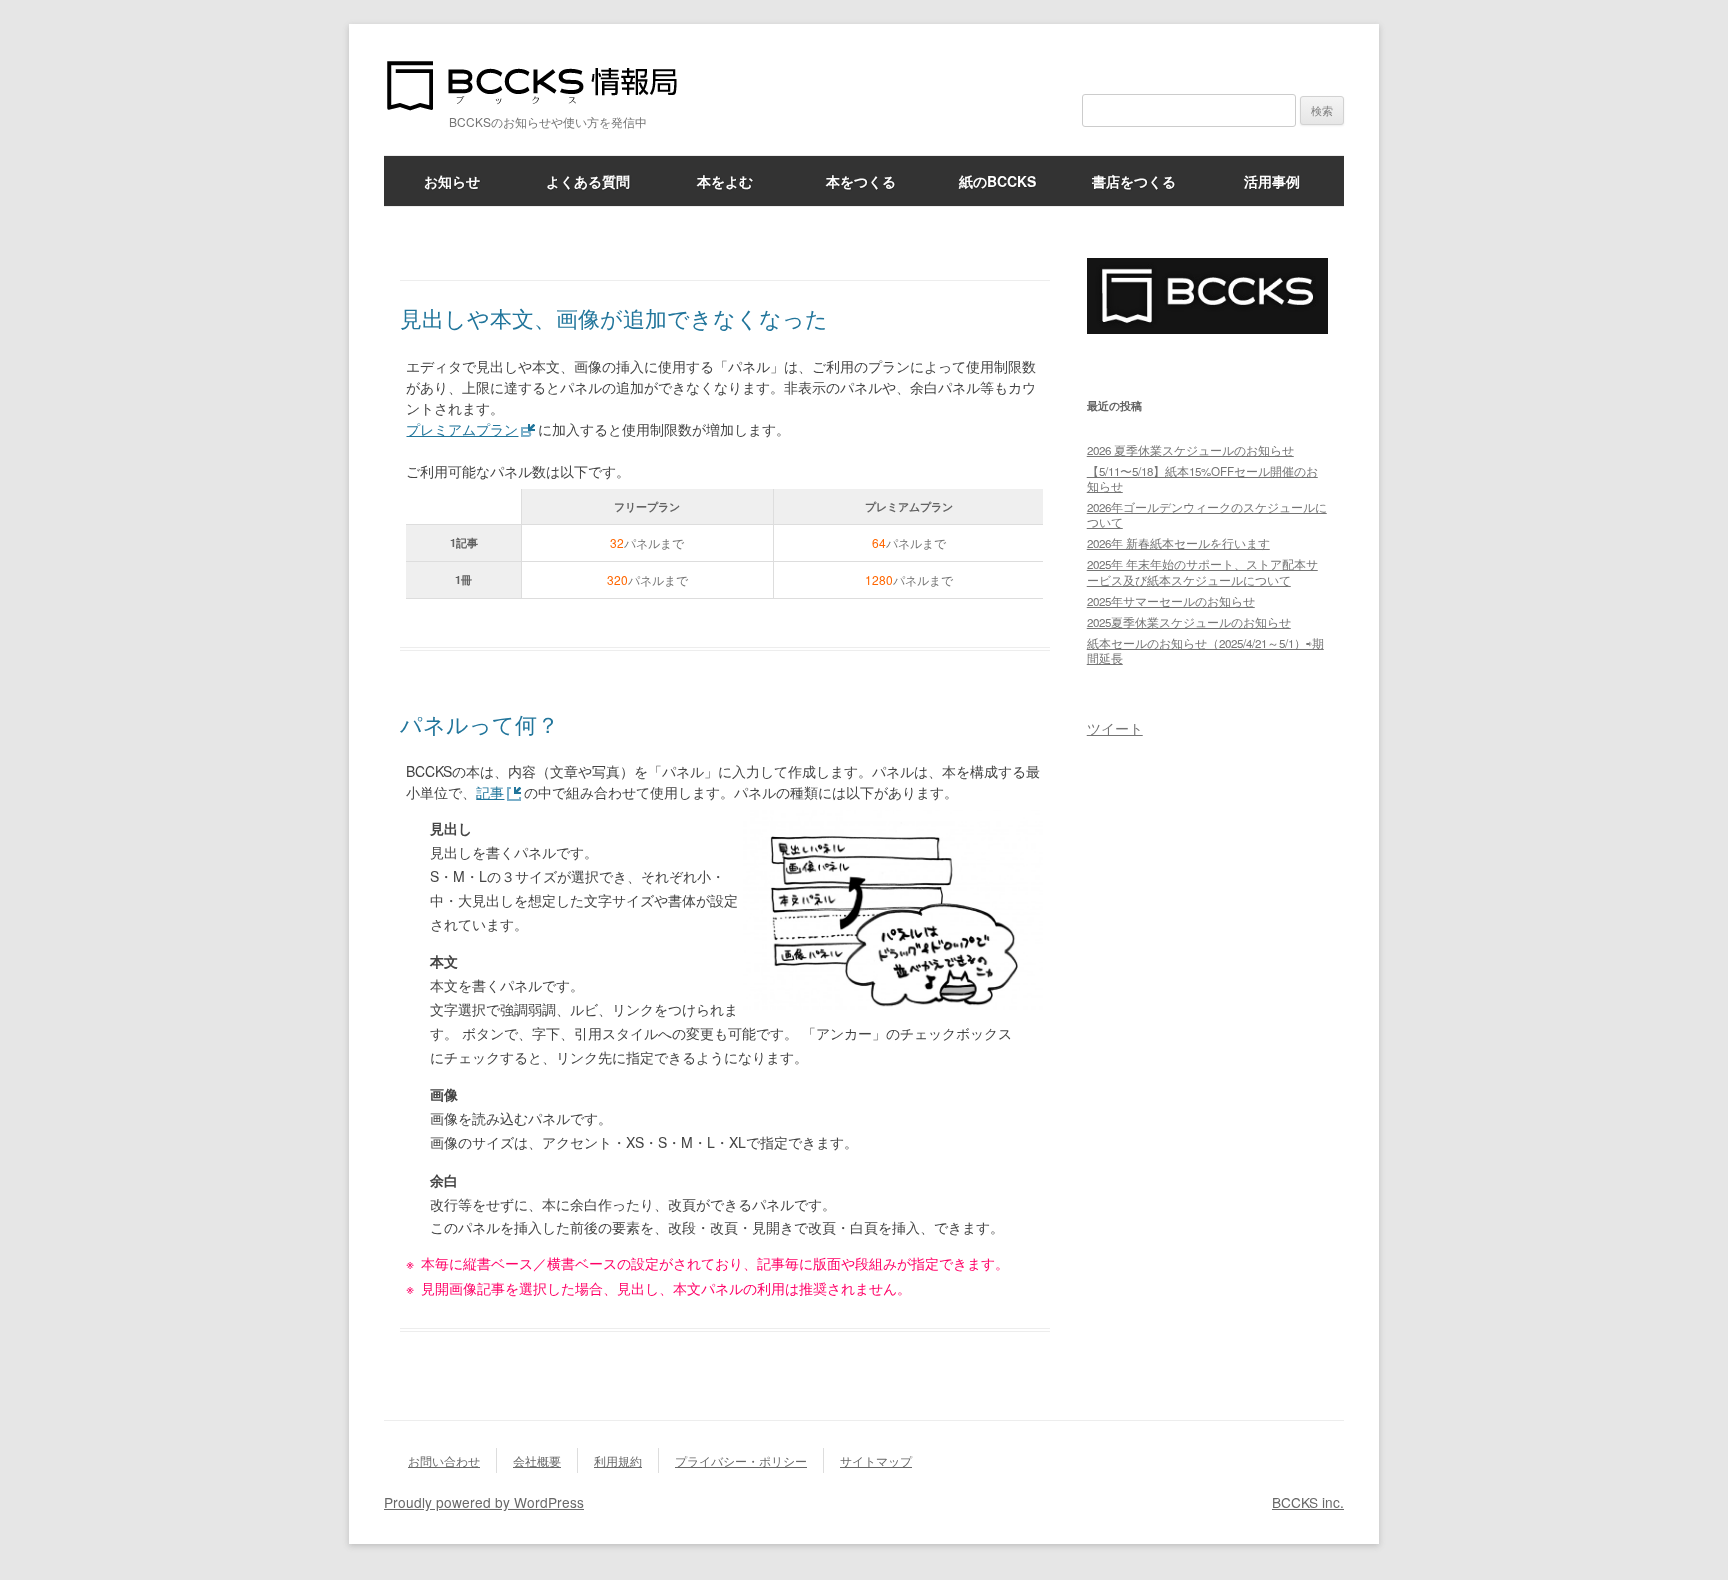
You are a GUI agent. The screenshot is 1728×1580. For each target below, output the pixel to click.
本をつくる (861, 181)
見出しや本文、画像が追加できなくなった (614, 317)
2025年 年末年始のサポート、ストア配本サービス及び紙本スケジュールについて (1202, 571)
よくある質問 (588, 181)
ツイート (1115, 728)
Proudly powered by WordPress (484, 1502)
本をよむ (725, 181)
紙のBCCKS (997, 181)
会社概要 (537, 1460)
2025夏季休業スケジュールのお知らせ (1189, 622)
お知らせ (452, 181)
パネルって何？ (479, 723)
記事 (490, 792)
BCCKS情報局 (544, 85)
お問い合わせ (444, 1460)
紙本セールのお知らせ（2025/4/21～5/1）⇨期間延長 (1205, 650)
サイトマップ (876, 1460)
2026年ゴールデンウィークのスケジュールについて (1207, 514)
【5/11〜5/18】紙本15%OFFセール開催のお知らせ (1202, 478)
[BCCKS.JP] (1207, 327)
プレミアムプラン (462, 429)
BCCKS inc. (1308, 1502)
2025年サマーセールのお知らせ (1171, 601)
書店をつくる (1134, 181)
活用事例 (1272, 181)
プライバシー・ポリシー (741, 1460)
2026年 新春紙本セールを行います (1178, 543)
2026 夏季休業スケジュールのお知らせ (1190, 450)
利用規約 (618, 1460)
